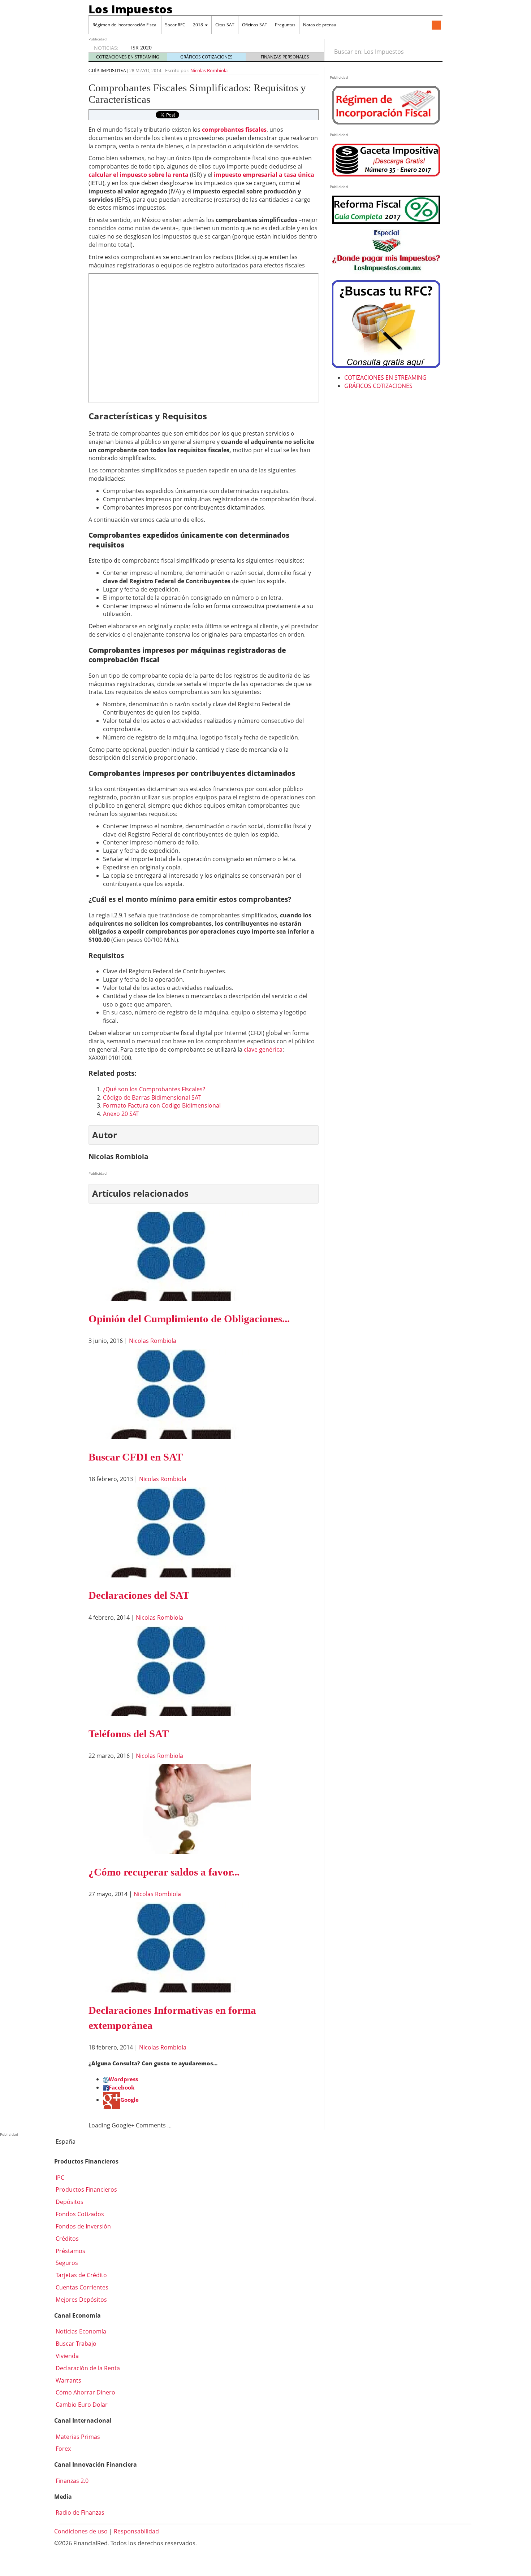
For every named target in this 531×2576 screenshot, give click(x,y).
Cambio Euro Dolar (81, 2405)
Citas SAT (225, 25)
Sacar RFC (175, 25)
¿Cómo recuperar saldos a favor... (164, 1872)
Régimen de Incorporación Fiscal (125, 25)
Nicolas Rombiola (209, 70)
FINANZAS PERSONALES (285, 57)
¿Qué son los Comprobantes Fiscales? (154, 1089)
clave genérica (263, 1049)
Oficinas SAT (255, 25)
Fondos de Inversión (83, 2226)
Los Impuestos (131, 9)
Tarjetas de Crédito (81, 2275)
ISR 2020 (141, 47)
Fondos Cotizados (79, 2214)
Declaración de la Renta (87, 2368)
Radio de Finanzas (79, 2512)
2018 (198, 25)
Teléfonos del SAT (129, 1734)
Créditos (66, 2239)
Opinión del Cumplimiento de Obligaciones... (189, 1319)
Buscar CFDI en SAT (136, 1457)
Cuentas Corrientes (81, 2287)
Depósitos (69, 2202)
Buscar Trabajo (75, 2344)
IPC (59, 2178)
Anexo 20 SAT (121, 1114)
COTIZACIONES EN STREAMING (128, 57)
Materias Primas (77, 2437)
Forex (62, 2449)
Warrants (68, 2380)
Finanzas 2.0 (71, 2481)
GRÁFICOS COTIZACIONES (206, 57)
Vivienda (66, 2356)
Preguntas (285, 25)
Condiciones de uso (81, 2531)
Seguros (66, 2263)
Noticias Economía (80, 2331)
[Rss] (436, 26)
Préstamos (70, 2251)
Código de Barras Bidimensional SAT (152, 1097)
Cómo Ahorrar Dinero (85, 2392)
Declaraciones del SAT (139, 1595)
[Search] (433, 52)
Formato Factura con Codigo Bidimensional (162, 1105)
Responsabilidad (136, 2531)
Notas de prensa (320, 25)
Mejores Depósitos (81, 2300)
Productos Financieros (86, 2189)
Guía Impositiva (107, 71)
